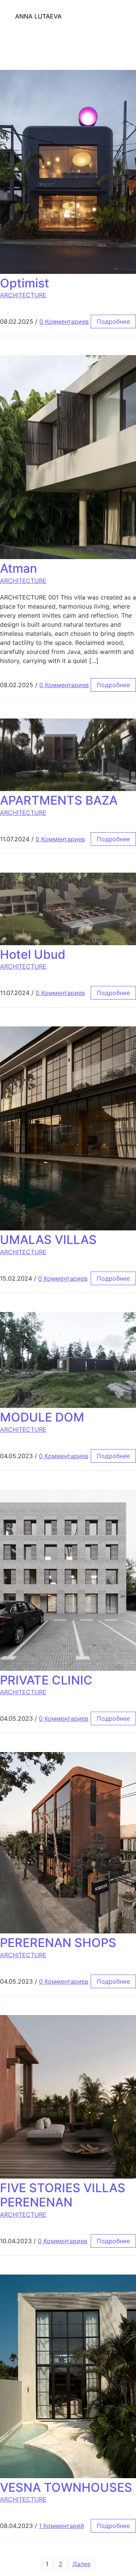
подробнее (113, 321)
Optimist (25, 283)
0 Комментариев (64, 321)
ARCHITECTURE (23, 295)
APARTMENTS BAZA (59, 800)
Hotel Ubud (33, 954)
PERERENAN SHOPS (58, 1943)
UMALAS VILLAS (48, 1240)
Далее (82, 2564)
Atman (19, 568)
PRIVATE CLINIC (46, 1680)
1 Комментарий (62, 2526)
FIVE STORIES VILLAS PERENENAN (63, 2195)
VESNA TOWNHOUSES (66, 2487)
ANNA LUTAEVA (38, 16)
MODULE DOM (42, 1417)
